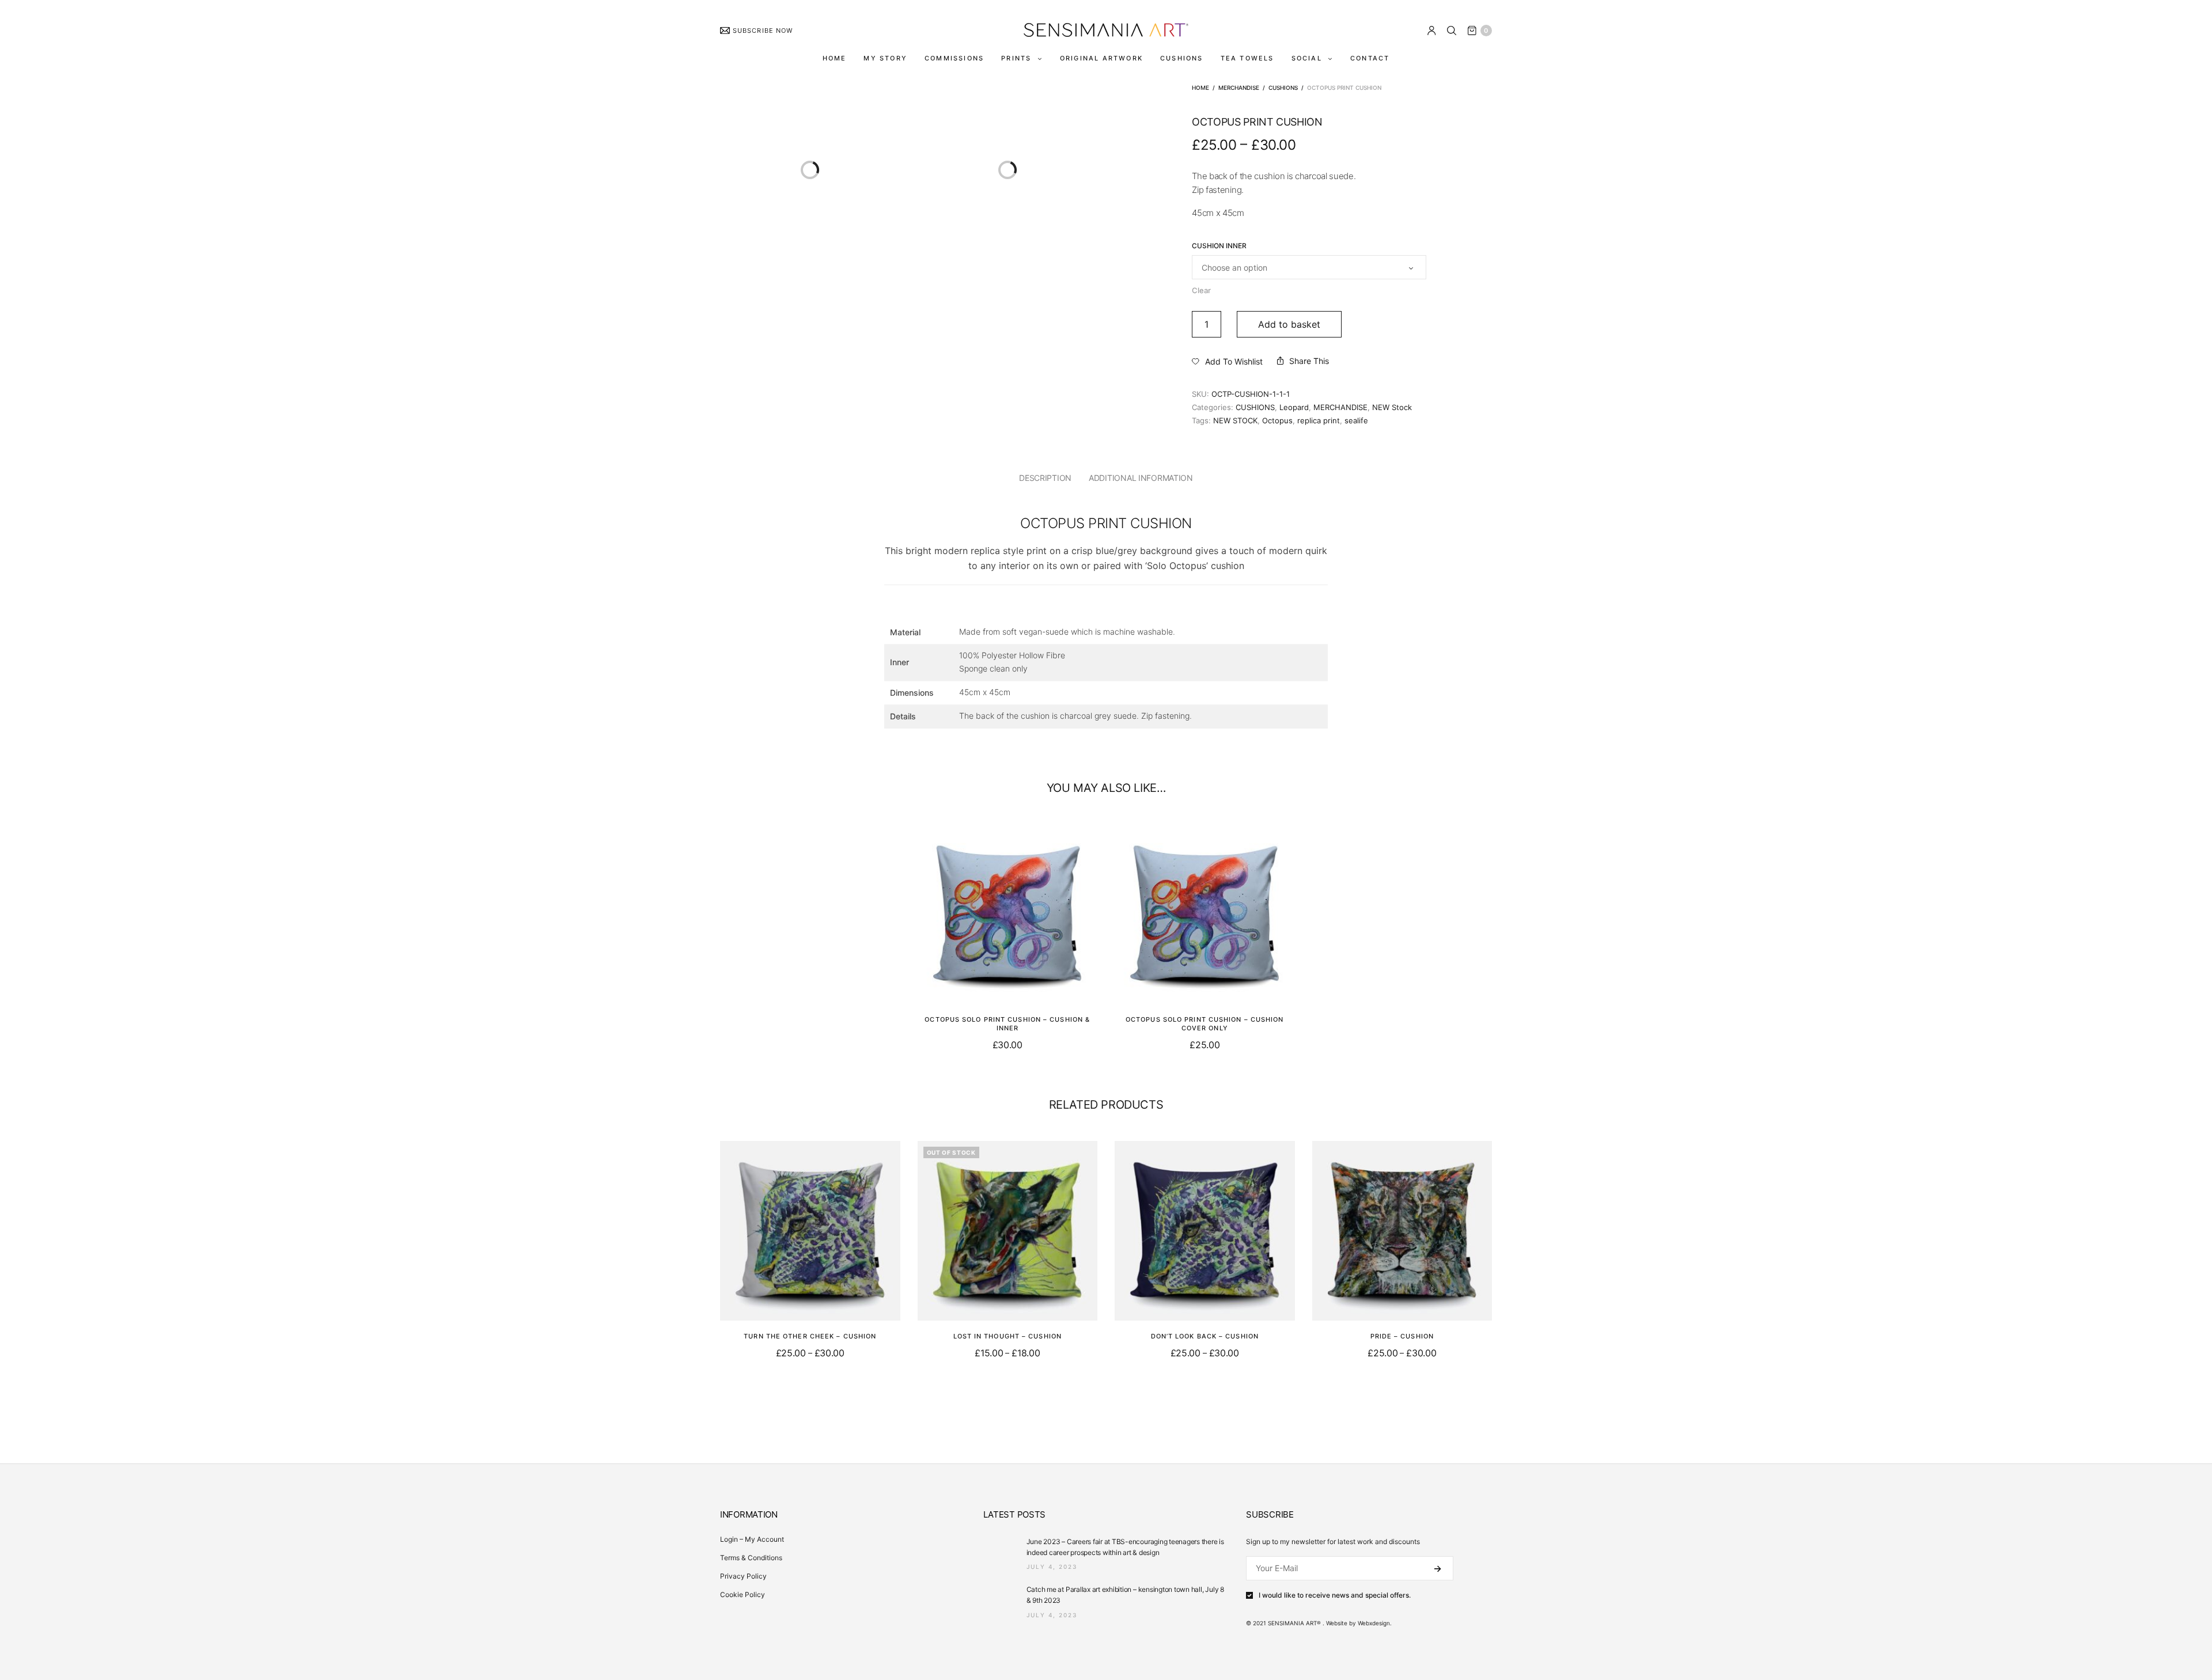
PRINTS (1016, 58)
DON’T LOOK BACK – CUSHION (1205, 1336)
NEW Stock (1392, 407)
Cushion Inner (1219, 246)
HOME (835, 58)
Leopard (1294, 407)
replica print (1319, 420)
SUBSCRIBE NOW (763, 31)
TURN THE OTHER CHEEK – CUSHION (810, 1336)
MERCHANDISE (1239, 88)
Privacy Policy (743, 1576)
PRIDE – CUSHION (1402, 1336)
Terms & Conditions (751, 1558)
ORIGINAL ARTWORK (1101, 58)
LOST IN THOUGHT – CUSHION (1008, 1336)
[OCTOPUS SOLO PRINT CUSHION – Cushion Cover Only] (1205, 914)
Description (1045, 478)
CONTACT (1370, 58)
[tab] (1045, 478)
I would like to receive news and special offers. (1335, 1595)
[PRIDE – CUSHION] (1402, 1231)
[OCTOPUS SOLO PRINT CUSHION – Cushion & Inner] (1008, 914)
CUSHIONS (1182, 58)
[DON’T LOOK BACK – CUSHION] (1205, 1231)
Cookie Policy (743, 1594)
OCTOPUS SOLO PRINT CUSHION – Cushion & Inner (1007, 1023)
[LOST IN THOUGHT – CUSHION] (1008, 1231)
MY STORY (885, 58)
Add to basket (1289, 324)
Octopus (1277, 420)
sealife (1356, 420)
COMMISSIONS (954, 58)
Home (1200, 88)
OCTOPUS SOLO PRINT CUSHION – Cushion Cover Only (1205, 1023)
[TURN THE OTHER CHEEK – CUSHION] (810, 1231)
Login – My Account (752, 1539)
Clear (1201, 290)
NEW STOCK (1235, 420)
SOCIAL (1307, 58)
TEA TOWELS (1247, 58)
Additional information (1141, 478)
